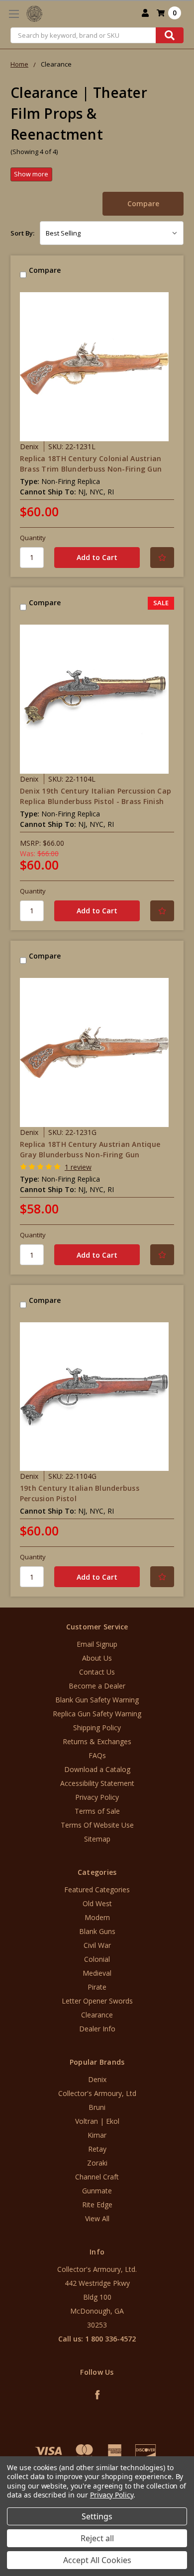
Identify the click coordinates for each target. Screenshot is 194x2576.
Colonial (97, 1959)
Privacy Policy (97, 1797)
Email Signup (97, 1644)
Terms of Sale (97, 1811)
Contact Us (97, 1672)
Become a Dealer (97, 1686)
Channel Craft (97, 2177)
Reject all (97, 2538)
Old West (97, 1903)
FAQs (97, 1755)
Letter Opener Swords (97, 2001)
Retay (97, 2149)
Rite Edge (97, 2205)
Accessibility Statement (97, 1783)
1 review (78, 1167)
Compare (143, 203)
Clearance (97, 2015)
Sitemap (97, 1839)
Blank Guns (97, 1931)
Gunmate (97, 2191)
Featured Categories (97, 1890)
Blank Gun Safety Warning (97, 1700)
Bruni (97, 2107)
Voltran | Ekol (97, 2121)
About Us (97, 1658)
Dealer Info (97, 2029)
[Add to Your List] (162, 558)
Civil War (97, 1945)
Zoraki (97, 2163)
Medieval (97, 1973)
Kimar (97, 2135)
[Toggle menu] (14, 14)
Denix (97, 2079)
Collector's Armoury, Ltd (97, 2093)
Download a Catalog (97, 1769)
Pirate (97, 1987)
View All (97, 2218)
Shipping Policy (97, 1728)
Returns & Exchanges (97, 1741)
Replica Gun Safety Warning (97, 1714)
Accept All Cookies (97, 2560)
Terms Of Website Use (97, 1825)
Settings (97, 2516)
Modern (97, 1917)
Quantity (33, 538)
